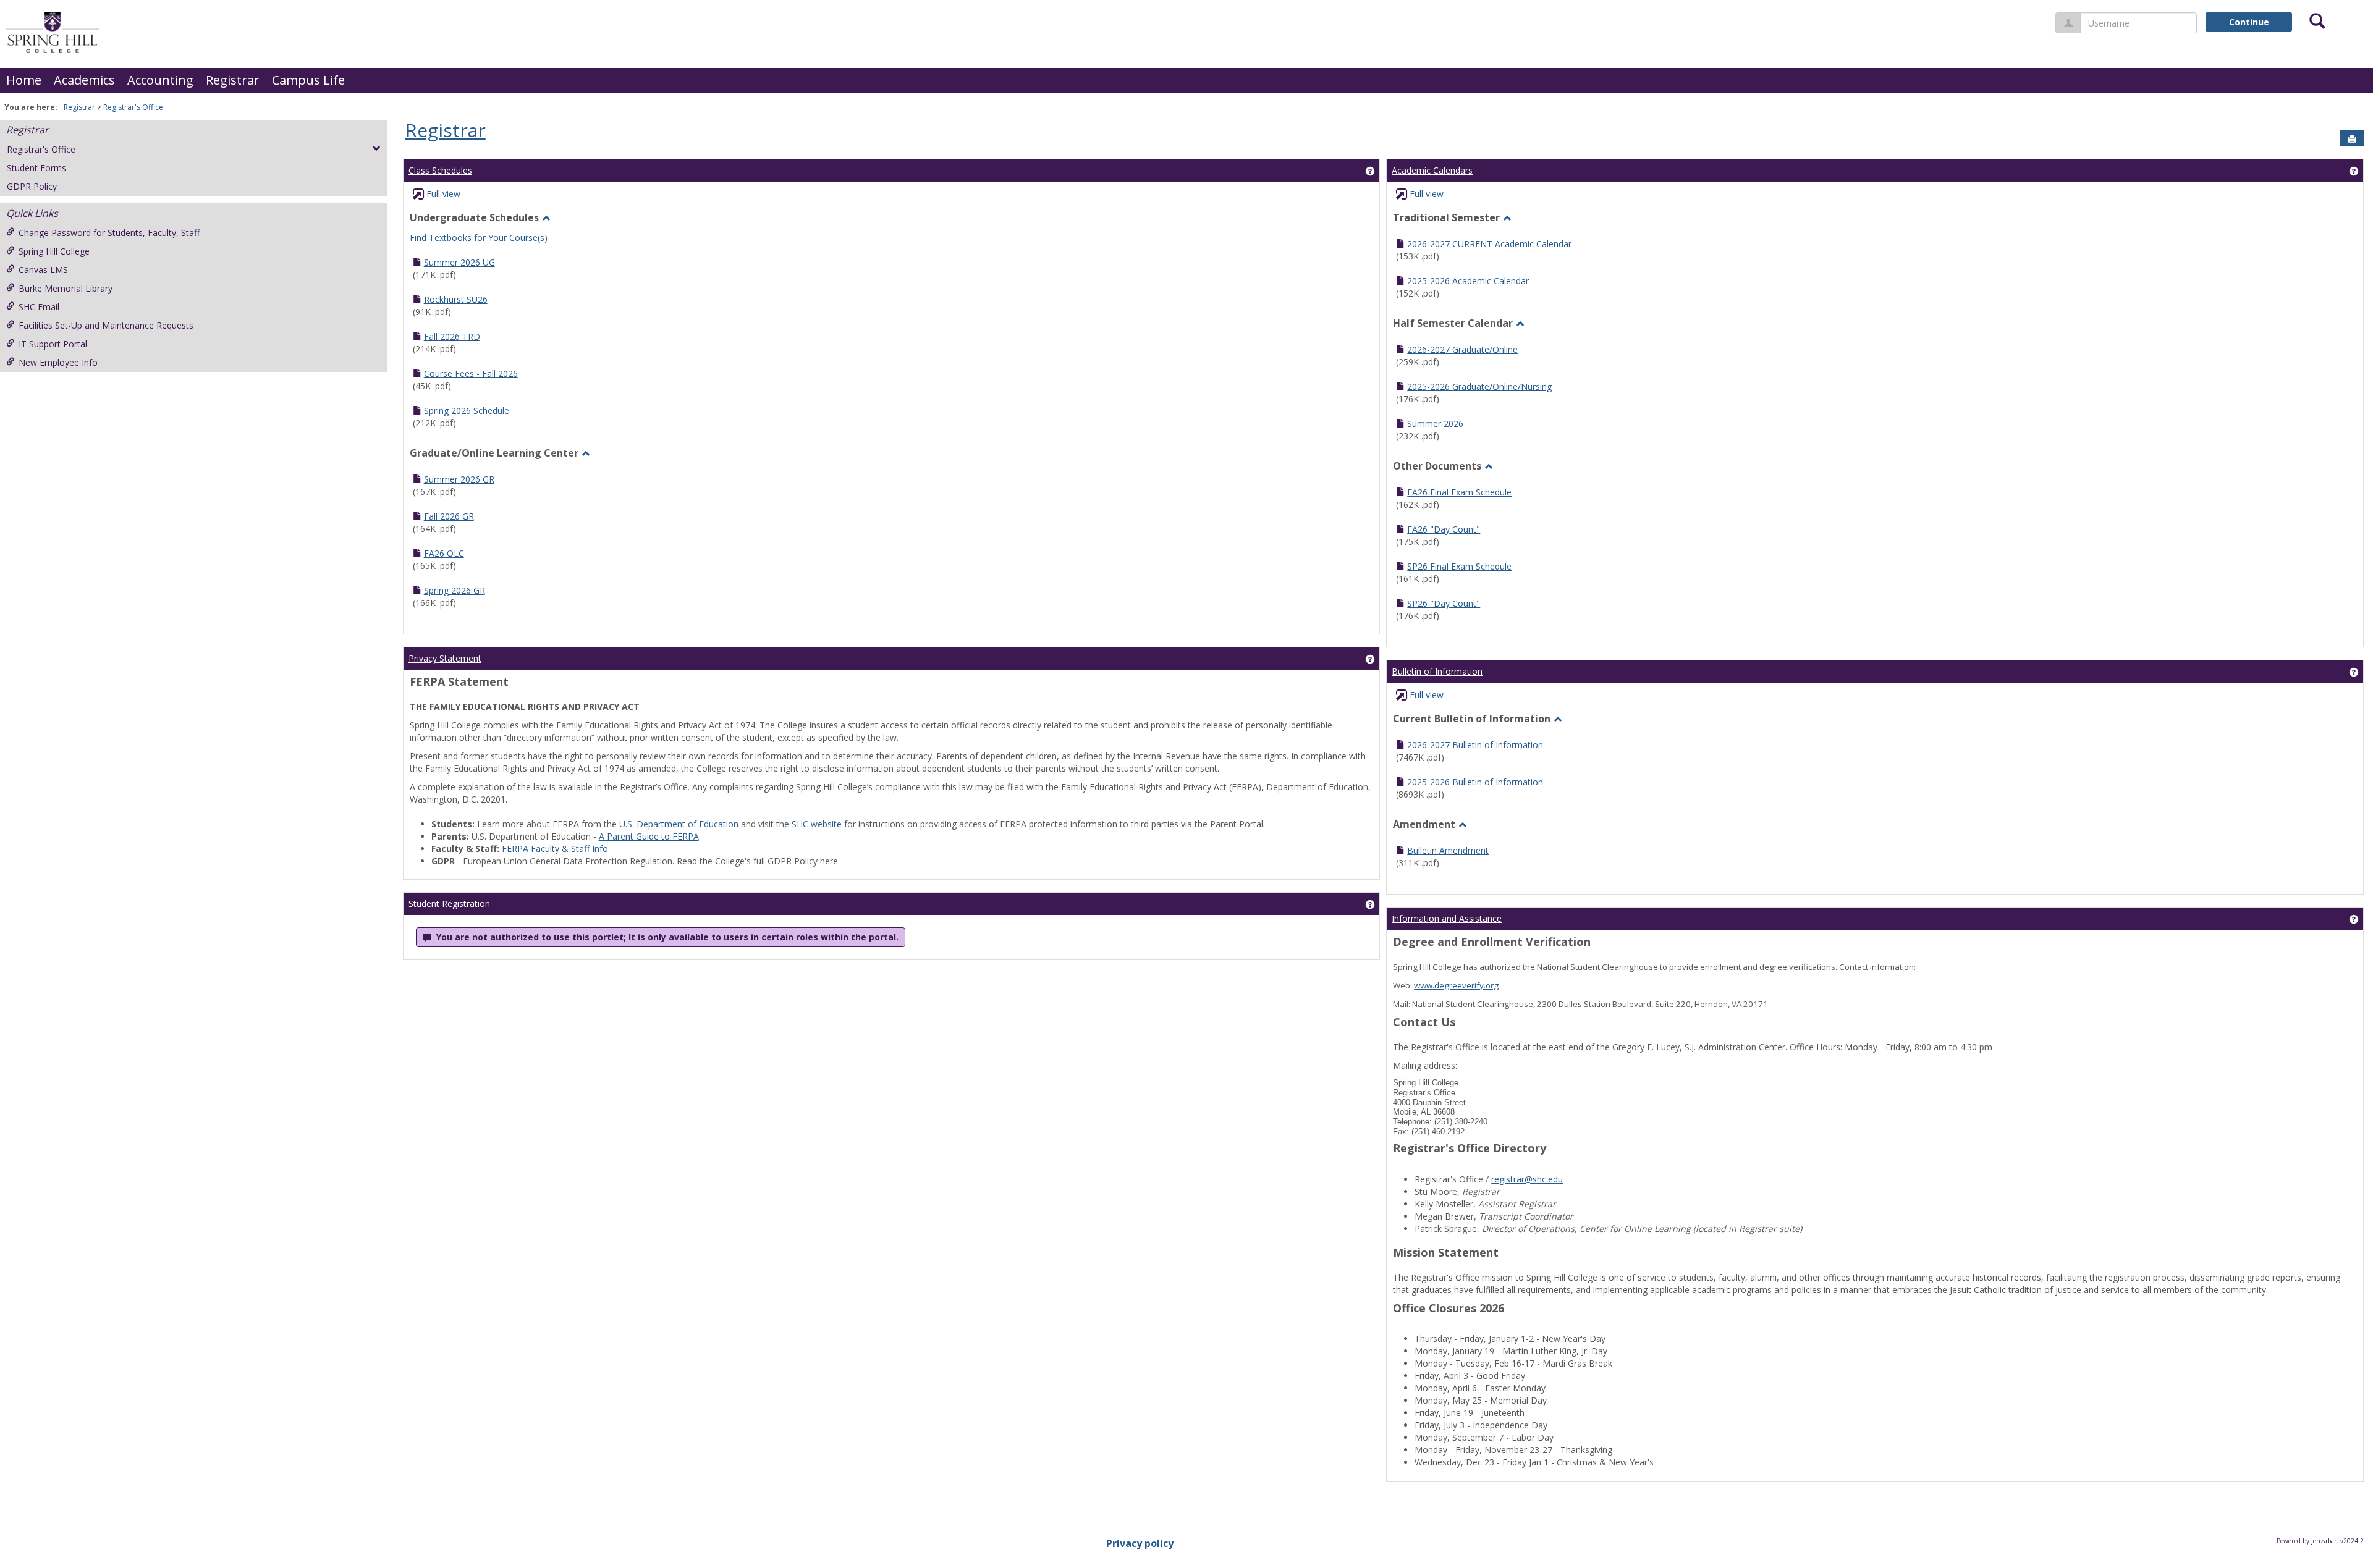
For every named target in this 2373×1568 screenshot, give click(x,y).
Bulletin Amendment (1448, 850)
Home (24, 80)
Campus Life (308, 80)
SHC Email (39, 307)
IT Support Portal (53, 344)
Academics (84, 80)
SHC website (817, 824)
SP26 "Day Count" (1444, 603)
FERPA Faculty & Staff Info (555, 849)
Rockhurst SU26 (456, 299)
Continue (2249, 22)
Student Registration (449, 904)
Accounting (160, 80)
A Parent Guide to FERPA (649, 836)
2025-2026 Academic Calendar (1468, 281)
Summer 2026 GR (459, 479)
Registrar (233, 80)
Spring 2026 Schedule (467, 411)
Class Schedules (440, 170)
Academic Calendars (1432, 170)
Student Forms (36, 168)
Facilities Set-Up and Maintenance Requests (106, 325)
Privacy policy (1140, 1543)
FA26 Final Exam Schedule (1459, 492)
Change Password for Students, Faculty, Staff (109, 233)
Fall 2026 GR (449, 516)
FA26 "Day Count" (1444, 529)
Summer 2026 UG (459, 262)
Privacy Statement (445, 658)
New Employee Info (58, 362)
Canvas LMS (43, 270)
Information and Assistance (1447, 918)
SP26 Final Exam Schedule (1459, 566)
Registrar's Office (133, 107)
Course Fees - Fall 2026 (471, 373)
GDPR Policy (32, 186)
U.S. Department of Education (679, 824)
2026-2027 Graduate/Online (1462, 349)
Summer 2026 (1435, 424)
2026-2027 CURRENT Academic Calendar (1489, 244)
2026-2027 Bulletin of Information (1475, 745)
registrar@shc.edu (1527, 1179)
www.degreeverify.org (1456, 985)
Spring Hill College (54, 251)
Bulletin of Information (1437, 671)
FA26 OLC (444, 553)
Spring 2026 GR (455, 590)
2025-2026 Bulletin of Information (1475, 782)
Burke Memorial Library (66, 288)
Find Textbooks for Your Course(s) (479, 238)
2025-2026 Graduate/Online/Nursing (1479, 386)
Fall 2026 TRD (452, 336)
